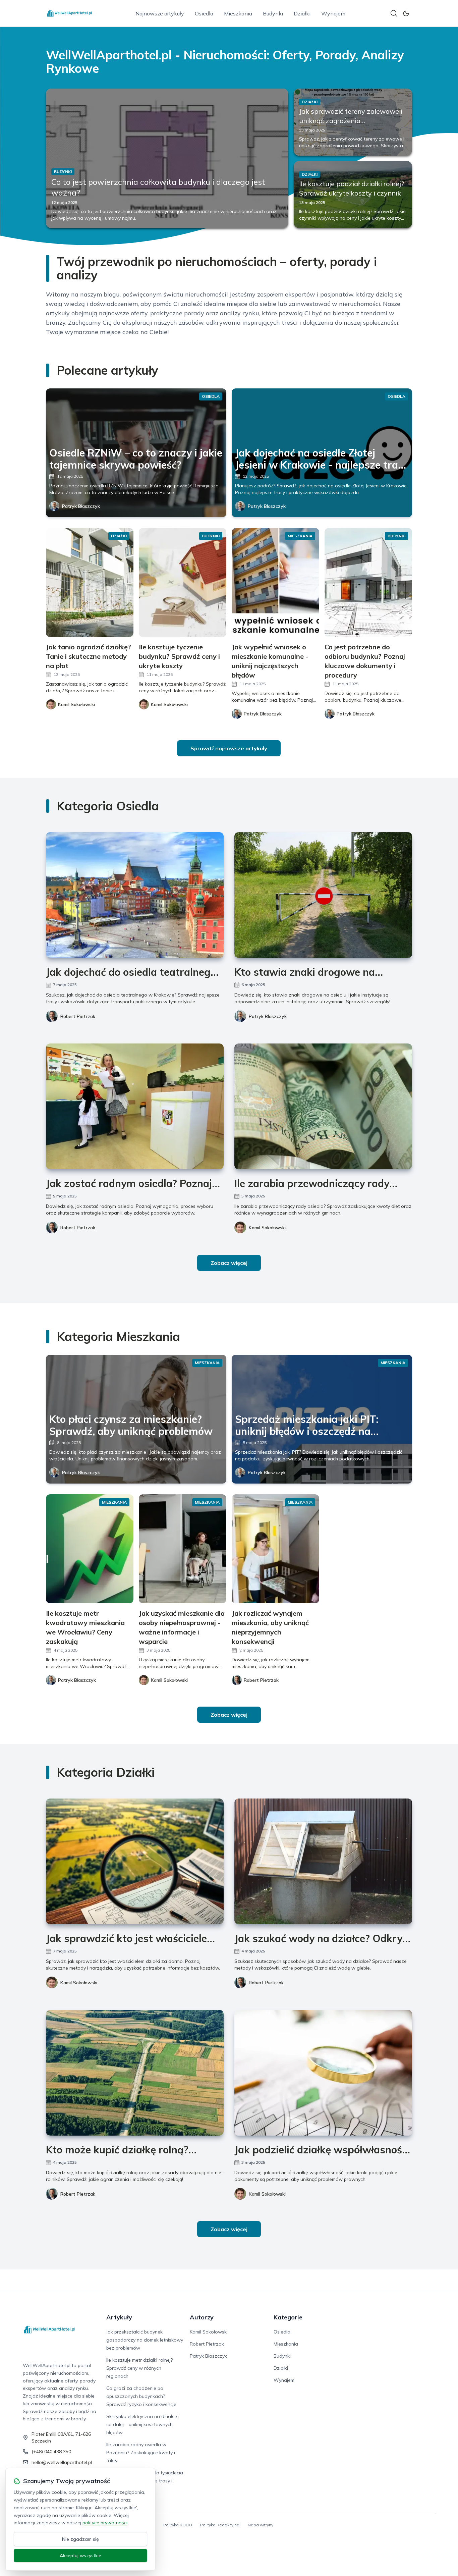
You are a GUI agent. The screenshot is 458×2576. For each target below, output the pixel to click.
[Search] (394, 13)
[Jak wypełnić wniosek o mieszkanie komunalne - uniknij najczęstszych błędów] (275, 582)
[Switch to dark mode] (406, 13)
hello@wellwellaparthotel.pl (62, 2462)
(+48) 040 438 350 (51, 2452)
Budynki (273, 13)
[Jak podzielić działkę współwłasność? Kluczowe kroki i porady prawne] (323, 2073)
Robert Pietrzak (78, 1016)
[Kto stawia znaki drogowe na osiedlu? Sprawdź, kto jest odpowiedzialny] (323, 895)
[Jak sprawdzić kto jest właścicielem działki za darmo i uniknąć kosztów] (135, 1861)
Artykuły (119, 2317)
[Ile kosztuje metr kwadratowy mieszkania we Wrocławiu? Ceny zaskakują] (90, 1549)
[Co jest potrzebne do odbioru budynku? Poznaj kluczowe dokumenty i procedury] (368, 582)
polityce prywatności (105, 2523)
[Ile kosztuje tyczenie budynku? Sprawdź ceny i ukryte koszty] (183, 582)
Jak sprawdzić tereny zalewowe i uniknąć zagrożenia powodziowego (351, 121)
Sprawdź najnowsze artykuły (229, 748)
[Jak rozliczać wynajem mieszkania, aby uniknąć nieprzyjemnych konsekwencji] (275, 1549)
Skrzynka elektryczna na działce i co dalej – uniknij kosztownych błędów (143, 2424)
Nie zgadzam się (80, 2539)
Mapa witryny (260, 2525)
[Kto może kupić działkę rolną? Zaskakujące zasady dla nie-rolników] (135, 2073)
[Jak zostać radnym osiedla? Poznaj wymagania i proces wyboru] (135, 1106)
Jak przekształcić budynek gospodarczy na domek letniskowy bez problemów (145, 2340)
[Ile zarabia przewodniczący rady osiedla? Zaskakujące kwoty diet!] (323, 1106)
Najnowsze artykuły (160, 13)
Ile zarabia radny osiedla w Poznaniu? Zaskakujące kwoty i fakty (141, 2453)
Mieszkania (238, 13)
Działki (302, 13)
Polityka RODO (178, 2525)
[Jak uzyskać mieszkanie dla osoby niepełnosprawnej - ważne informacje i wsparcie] (183, 1549)
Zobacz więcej (229, 1263)
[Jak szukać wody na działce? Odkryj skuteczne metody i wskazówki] (323, 1861)
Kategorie (288, 2317)
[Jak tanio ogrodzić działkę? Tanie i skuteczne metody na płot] (90, 582)
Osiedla (204, 13)
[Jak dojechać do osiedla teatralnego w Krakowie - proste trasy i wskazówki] (135, 895)
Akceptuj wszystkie (80, 2556)
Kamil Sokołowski (267, 1228)
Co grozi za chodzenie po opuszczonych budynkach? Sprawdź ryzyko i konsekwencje (141, 2396)
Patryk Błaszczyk (81, 506)
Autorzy (202, 2317)
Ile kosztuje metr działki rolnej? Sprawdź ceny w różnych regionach (139, 2368)
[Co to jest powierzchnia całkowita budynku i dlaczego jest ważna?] (167, 158)
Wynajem (333, 13)
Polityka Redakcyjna (220, 2525)
